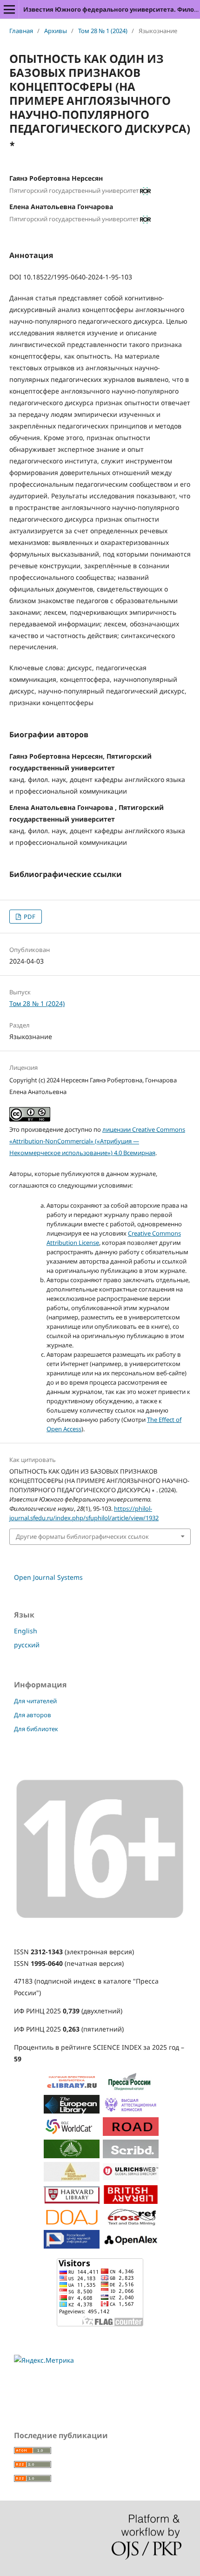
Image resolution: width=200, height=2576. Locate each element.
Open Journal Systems (48, 1577)
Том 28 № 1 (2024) (103, 31)
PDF (29, 917)
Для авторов (33, 1715)
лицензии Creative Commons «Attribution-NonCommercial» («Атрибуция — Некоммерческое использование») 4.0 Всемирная (97, 1141)
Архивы (56, 31)
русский (27, 1645)
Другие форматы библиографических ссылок (82, 1536)
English (26, 1631)
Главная (21, 31)
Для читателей (35, 1701)
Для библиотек (36, 1729)
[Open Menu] (9, 9)
